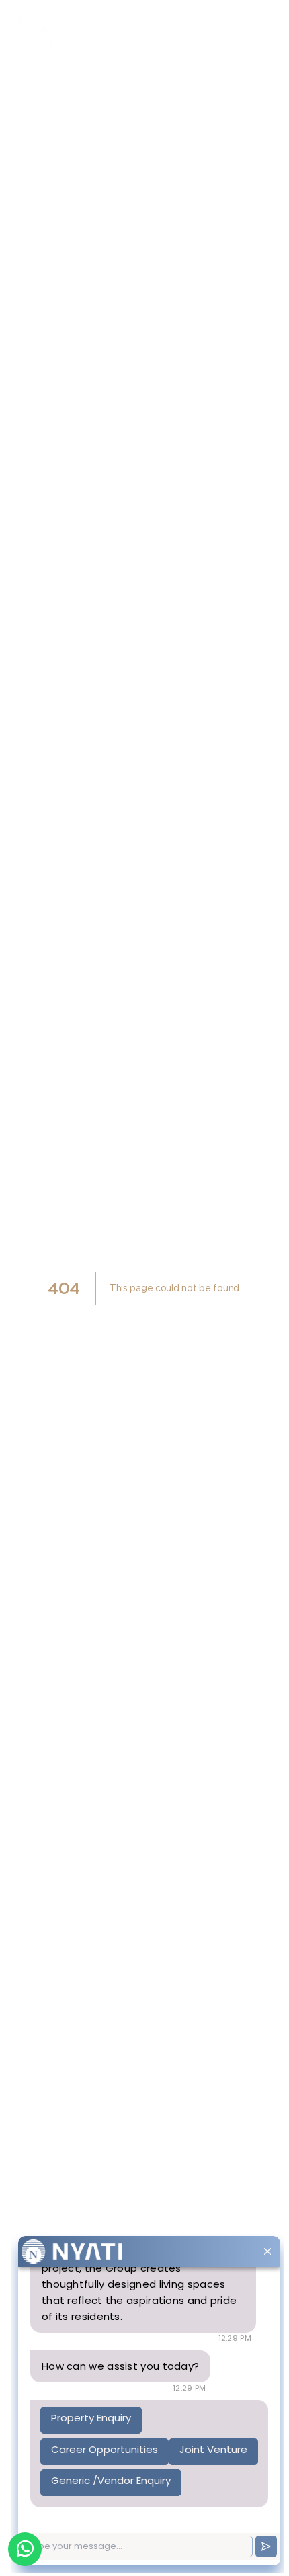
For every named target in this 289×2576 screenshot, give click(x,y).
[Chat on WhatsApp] (25, 2549)
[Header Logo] (64, 27)
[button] (266, 27)
